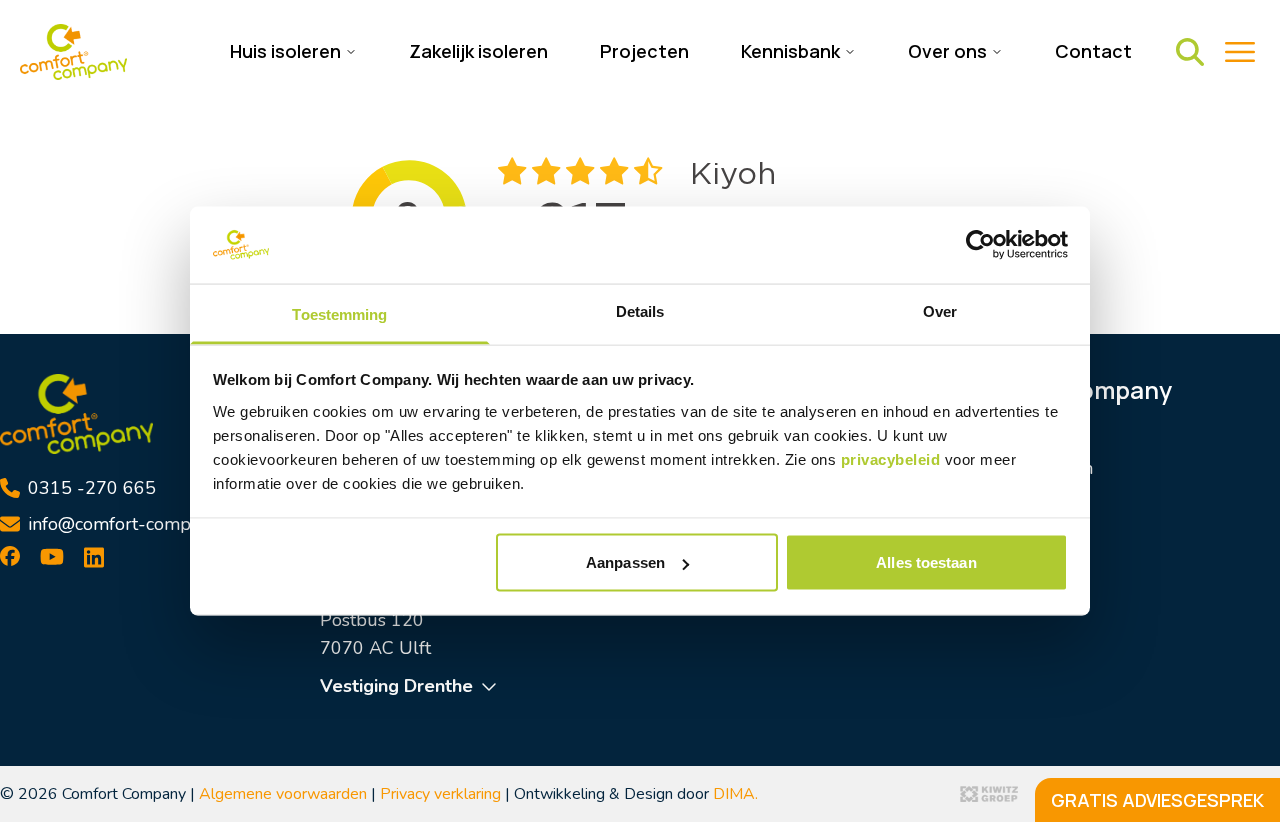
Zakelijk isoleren (478, 51)
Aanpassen (625, 562)
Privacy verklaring (440, 794)
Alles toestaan (926, 562)
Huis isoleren (1013, 440)
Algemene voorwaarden (283, 794)
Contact (1093, 51)
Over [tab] (940, 310)
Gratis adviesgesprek (1157, 800)
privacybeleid (893, 458)
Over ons (996, 552)
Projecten (644, 51)
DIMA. (735, 794)
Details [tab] (640, 310)
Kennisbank (1006, 524)
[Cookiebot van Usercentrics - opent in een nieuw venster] (980, 245)
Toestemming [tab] (339, 313)
